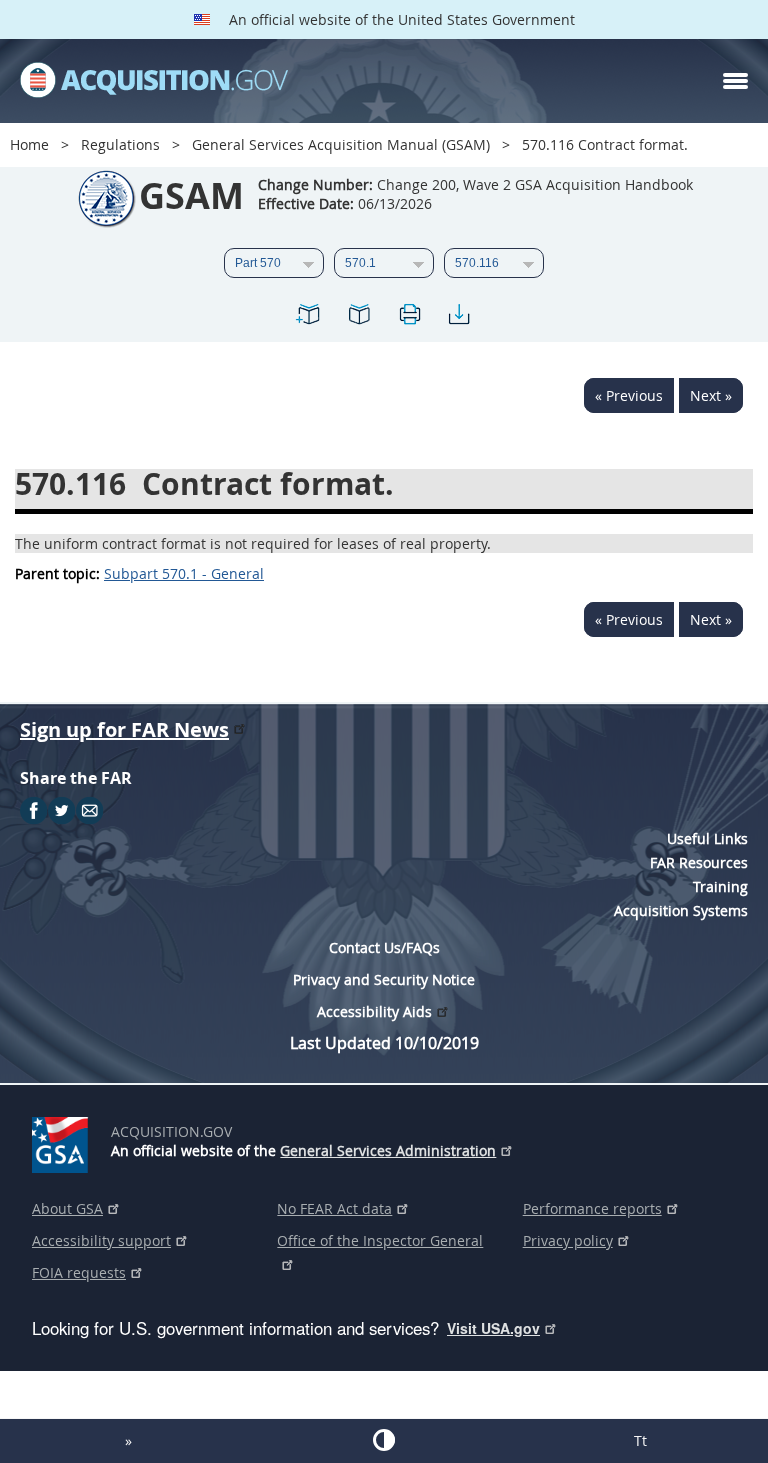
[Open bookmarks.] (359, 317)
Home (29, 144)
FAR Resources (699, 862)
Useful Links (707, 838)
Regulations (120, 144)
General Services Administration (388, 1150)
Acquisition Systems (681, 910)
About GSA (67, 1208)
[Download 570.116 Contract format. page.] (459, 317)
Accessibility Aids (374, 1011)
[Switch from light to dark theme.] (384, 1440)
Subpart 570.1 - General (184, 573)
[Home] (154, 81)
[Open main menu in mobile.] (735, 81)
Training (720, 886)
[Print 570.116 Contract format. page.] (409, 317)
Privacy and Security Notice (384, 979)
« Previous (629, 395)
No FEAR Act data (334, 1208)
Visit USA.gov (493, 1328)
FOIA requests (79, 1272)
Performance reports (592, 1208)
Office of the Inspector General (380, 1240)
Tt (640, 1440)
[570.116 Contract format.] (309, 317)
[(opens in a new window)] (63, 1141)
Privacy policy (568, 1240)
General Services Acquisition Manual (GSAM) (341, 144)
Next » (711, 395)
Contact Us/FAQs (384, 947)
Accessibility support (101, 1240)
